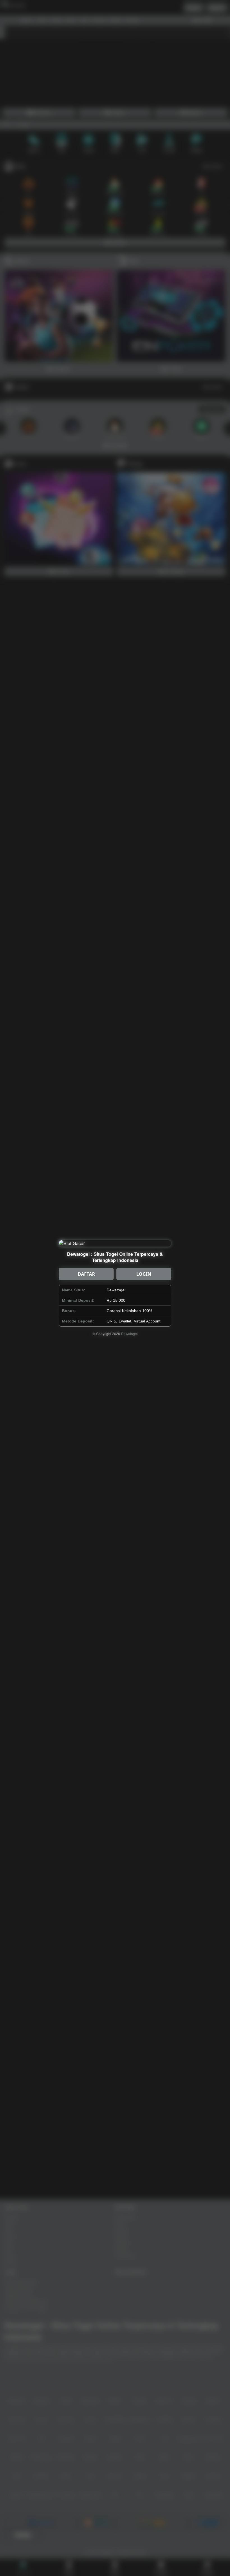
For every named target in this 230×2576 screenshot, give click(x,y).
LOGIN (144, 1274)
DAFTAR (86, 1274)
